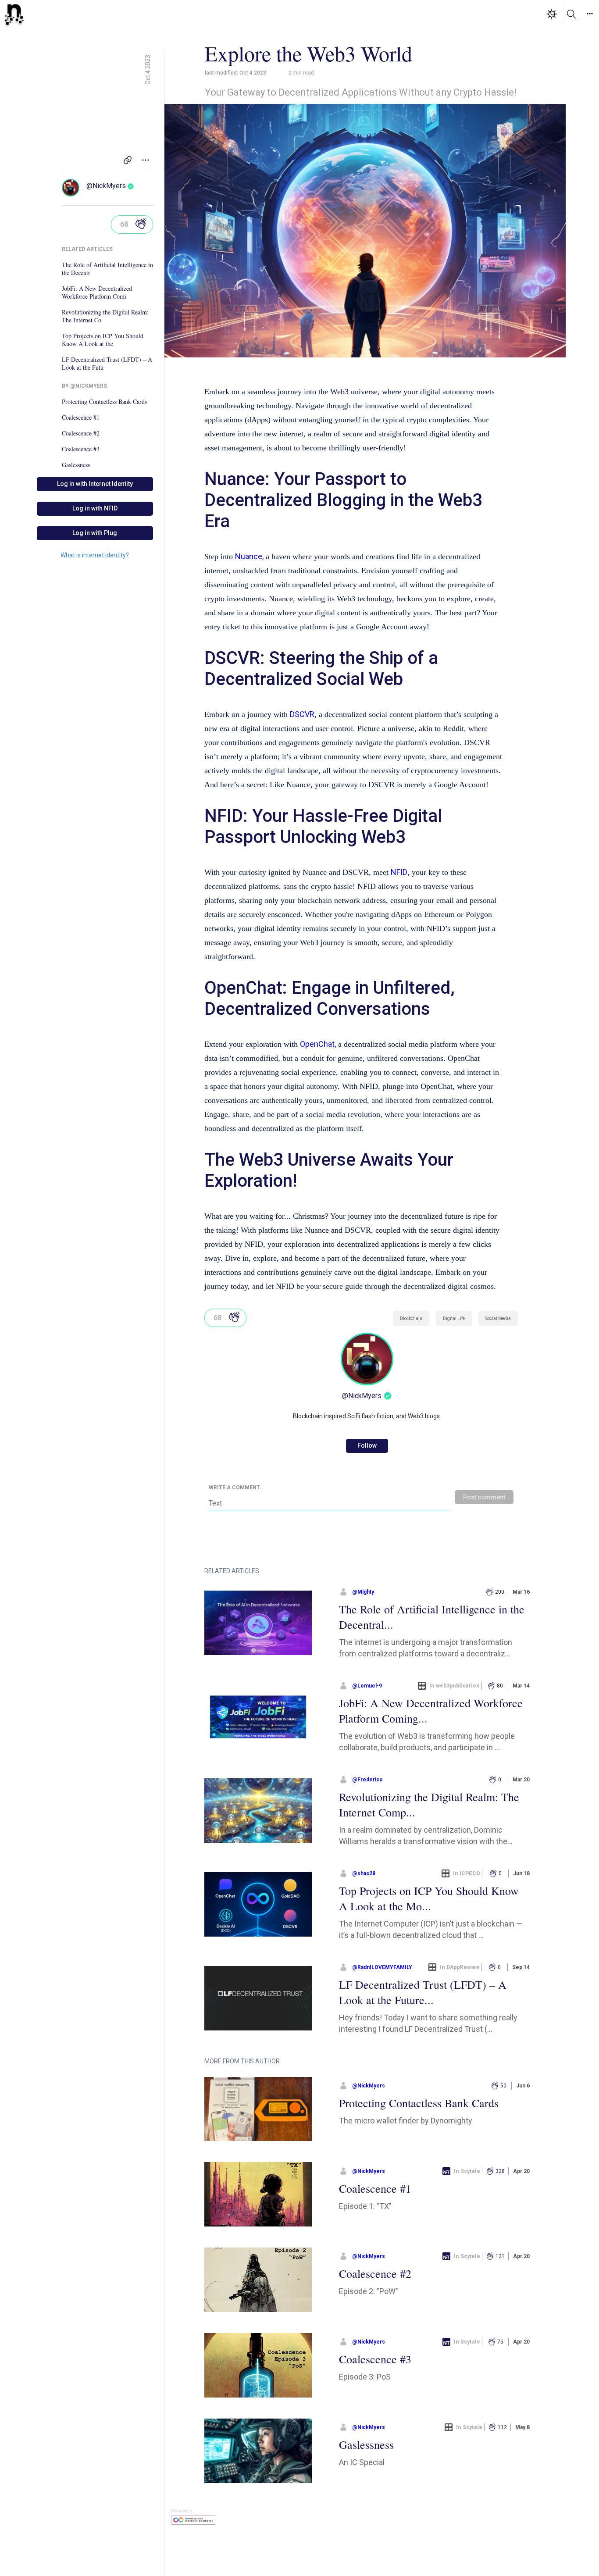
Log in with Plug (95, 533)
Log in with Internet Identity (95, 484)
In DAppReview (460, 1967)
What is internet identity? (95, 555)
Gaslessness (76, 465)
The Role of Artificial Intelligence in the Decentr (107, 269)
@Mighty (363, 1592)
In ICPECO (467, 1873)
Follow (367, 1445)
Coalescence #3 (81, 449)
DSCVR (302, 714)
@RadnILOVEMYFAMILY (382, 1967)
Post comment (484, 1497)
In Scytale (467, 2171)
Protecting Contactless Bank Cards (104, 402)
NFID (399, 872)
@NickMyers (106, 186)
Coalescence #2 (81, 433)
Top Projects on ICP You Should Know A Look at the (103, 340)
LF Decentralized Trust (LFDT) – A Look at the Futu (107, 364)
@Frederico (367, 1780)
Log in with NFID (95, 508)
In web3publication (455, 1686)
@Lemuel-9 (367, 1686)
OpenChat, (318, 1044)
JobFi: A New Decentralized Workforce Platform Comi (97, 293)
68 (124, 224)
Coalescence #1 (81, 417)
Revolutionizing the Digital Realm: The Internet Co (105, 316)
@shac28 (364, 1873)
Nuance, (249, 556)
